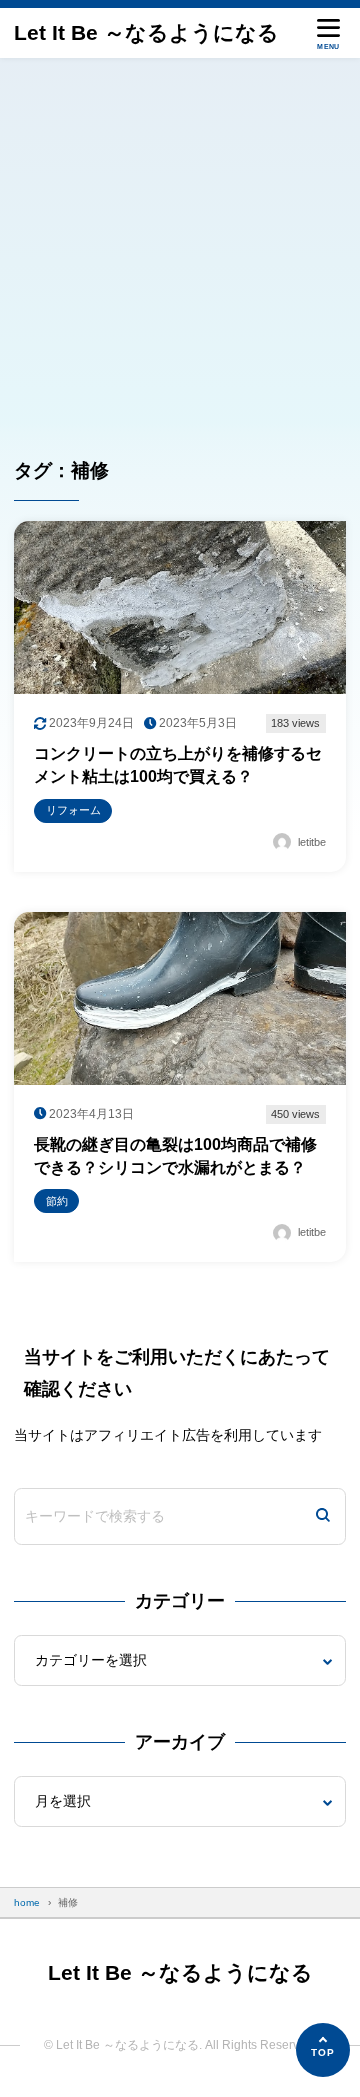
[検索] (323, 1516)
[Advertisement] (180, 248)
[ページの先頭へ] (323, 2050)
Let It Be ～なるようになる (146, 32)
